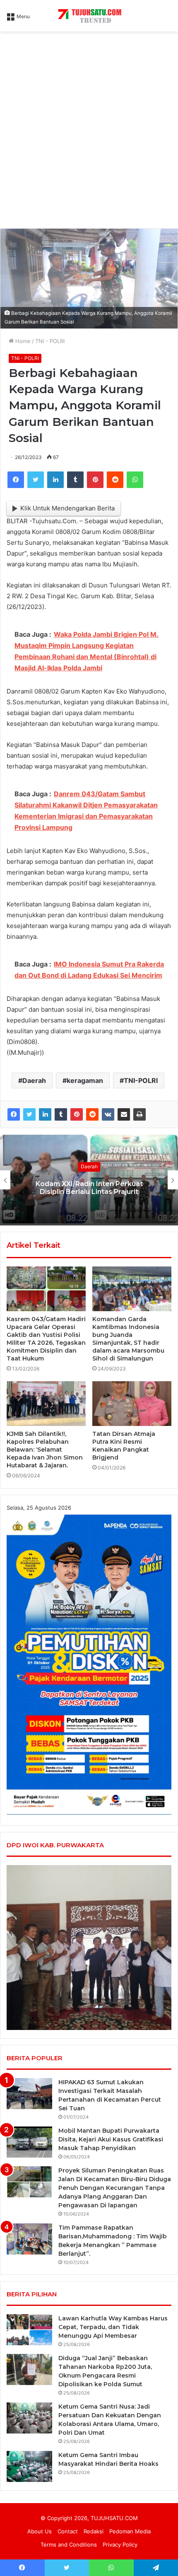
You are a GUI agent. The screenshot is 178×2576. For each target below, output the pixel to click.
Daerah (34, 1080)
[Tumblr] (75, 480)
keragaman (85, 1080)
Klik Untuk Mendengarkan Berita (67, 508)
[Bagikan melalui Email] (124, 1114)
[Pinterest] (95, 480)
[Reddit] (115, 480)
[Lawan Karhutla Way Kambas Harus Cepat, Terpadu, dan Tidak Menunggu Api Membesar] (29, 2330)
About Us (40, 2531)
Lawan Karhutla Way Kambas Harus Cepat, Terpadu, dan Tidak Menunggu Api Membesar (113, 2327)
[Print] (140, 1114)
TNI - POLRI (50, 341)
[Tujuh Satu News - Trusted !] (89, 16)
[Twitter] (36, 480)
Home (22, 341)
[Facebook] (16, 480)
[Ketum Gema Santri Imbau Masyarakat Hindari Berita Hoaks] (29, 2466)
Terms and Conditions (69, 2545)
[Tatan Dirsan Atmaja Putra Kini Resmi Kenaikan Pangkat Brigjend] (132, 1404)
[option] (89, 1180)
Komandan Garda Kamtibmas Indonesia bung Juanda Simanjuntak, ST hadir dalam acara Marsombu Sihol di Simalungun (128, 1339)
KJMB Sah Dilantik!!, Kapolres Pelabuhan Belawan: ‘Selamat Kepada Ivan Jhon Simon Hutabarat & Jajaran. (45, 1450)
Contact (68, 2531)
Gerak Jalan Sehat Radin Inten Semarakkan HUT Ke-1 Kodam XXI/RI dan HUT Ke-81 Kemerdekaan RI (89, 1188)
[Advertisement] (89, 133)
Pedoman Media (130, 2531)
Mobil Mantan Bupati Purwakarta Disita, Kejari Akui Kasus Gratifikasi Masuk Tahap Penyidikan (111, 2139)
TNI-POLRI (141, 1080)
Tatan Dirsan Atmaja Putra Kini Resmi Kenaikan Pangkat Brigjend (124, 1446)
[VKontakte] (108, 1114)
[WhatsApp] (135, 480)
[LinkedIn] (55, 480)
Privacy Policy (120, 2545)
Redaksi (94, 2531)
